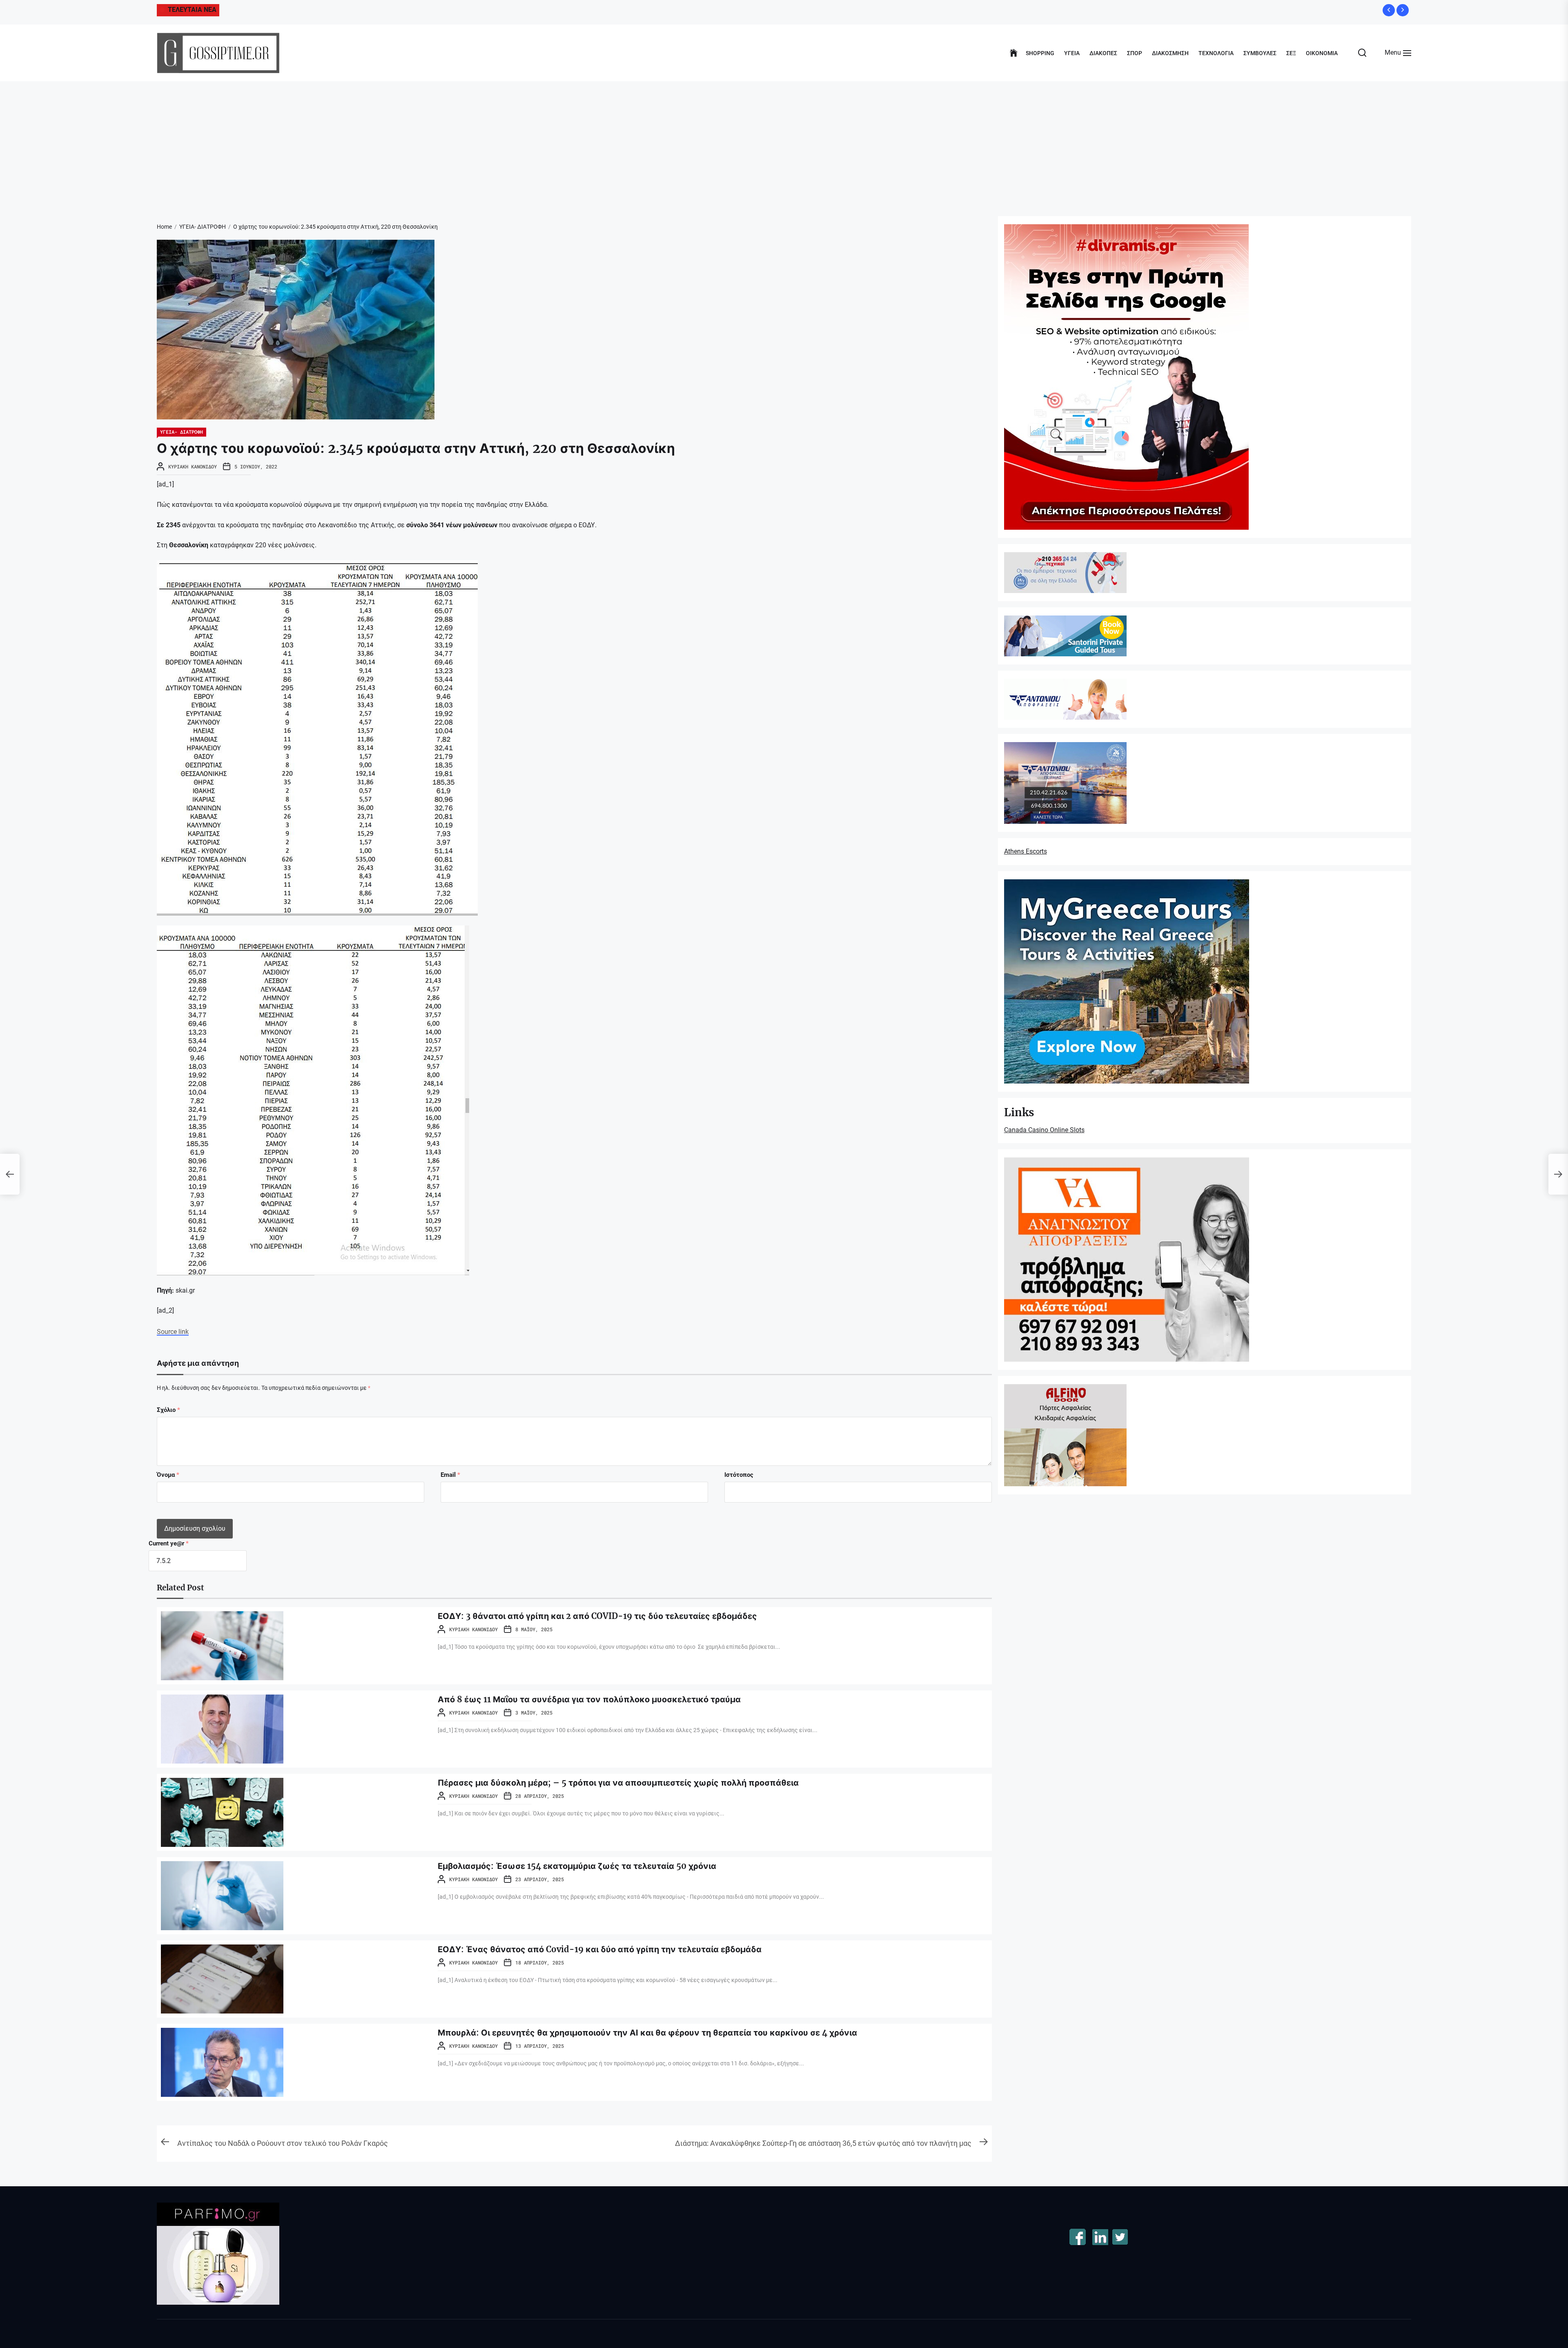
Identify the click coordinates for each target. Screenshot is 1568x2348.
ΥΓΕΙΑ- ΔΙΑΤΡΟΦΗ (182, 432)
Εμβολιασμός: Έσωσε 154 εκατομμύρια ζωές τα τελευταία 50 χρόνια (577, 1866)
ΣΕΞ (1291, 53)
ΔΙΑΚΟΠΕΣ (1103, 53)
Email (450, 1475)
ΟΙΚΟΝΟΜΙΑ (1322, 53)
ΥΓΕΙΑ (1072, 53)
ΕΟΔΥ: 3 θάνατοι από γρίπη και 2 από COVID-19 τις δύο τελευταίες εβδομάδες (597, 1616)
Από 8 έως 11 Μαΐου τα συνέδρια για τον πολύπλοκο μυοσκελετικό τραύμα (589, 1699)
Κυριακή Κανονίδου (193, 466)
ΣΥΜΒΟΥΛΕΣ (1260, 53)
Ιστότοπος (739, 1475)
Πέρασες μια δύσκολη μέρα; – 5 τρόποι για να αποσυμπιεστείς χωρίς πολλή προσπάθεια (618, 1783)
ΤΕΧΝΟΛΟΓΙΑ (1216, 53)
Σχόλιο (168, 1410)
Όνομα (168, 1475)
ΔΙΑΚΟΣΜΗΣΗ (1170, 53)
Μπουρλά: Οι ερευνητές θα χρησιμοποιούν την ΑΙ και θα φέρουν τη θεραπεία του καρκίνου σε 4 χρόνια (647, 2032)
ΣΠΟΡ (1135, 53)
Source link (173, 1332)
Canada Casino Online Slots (1044, 1130)
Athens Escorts (1026, 851)
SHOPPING (1040, 53)
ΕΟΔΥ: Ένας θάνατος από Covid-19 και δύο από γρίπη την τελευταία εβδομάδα (600, 1949)
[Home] (1014, 53)
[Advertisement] (784, 143)
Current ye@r (169, 1543)
